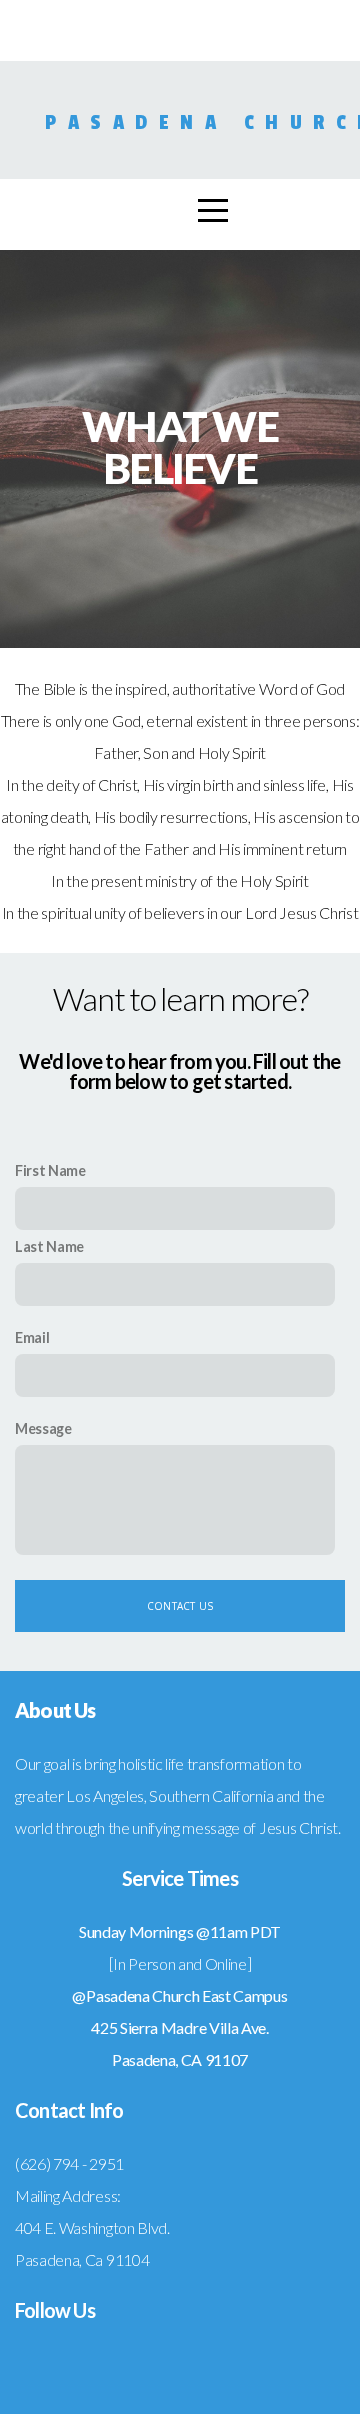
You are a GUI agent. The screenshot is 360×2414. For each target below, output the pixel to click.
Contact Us (180, 1606)
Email (32, 1337)
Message (43, 1428)
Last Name (49, 1246)
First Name (50, 1170)
